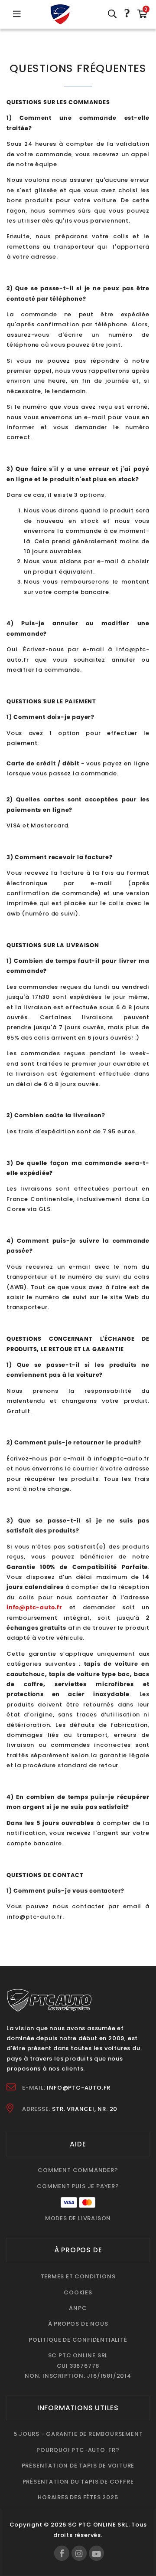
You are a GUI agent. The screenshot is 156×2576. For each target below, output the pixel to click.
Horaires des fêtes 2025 (78, 2497)
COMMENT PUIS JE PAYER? (78, 2186)
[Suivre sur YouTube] (96, 2553)
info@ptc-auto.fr (79, 2088)
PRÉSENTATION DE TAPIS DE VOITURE (78, 2466)
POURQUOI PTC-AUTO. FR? (78, 2450)
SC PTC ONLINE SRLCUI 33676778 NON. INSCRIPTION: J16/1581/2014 (78, 2366)
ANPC (78, 2308)
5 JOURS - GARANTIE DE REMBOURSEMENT (78, 2434)
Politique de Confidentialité (78, 2340)
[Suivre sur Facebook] (62, 2553)
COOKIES (78, 2292)
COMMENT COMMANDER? (78, 2170)
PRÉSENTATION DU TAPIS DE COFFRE (78, 2482)
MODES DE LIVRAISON (78, 2218)
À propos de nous (78, 2324)
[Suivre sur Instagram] (79, 2553)
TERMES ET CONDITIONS (78, 2276)
